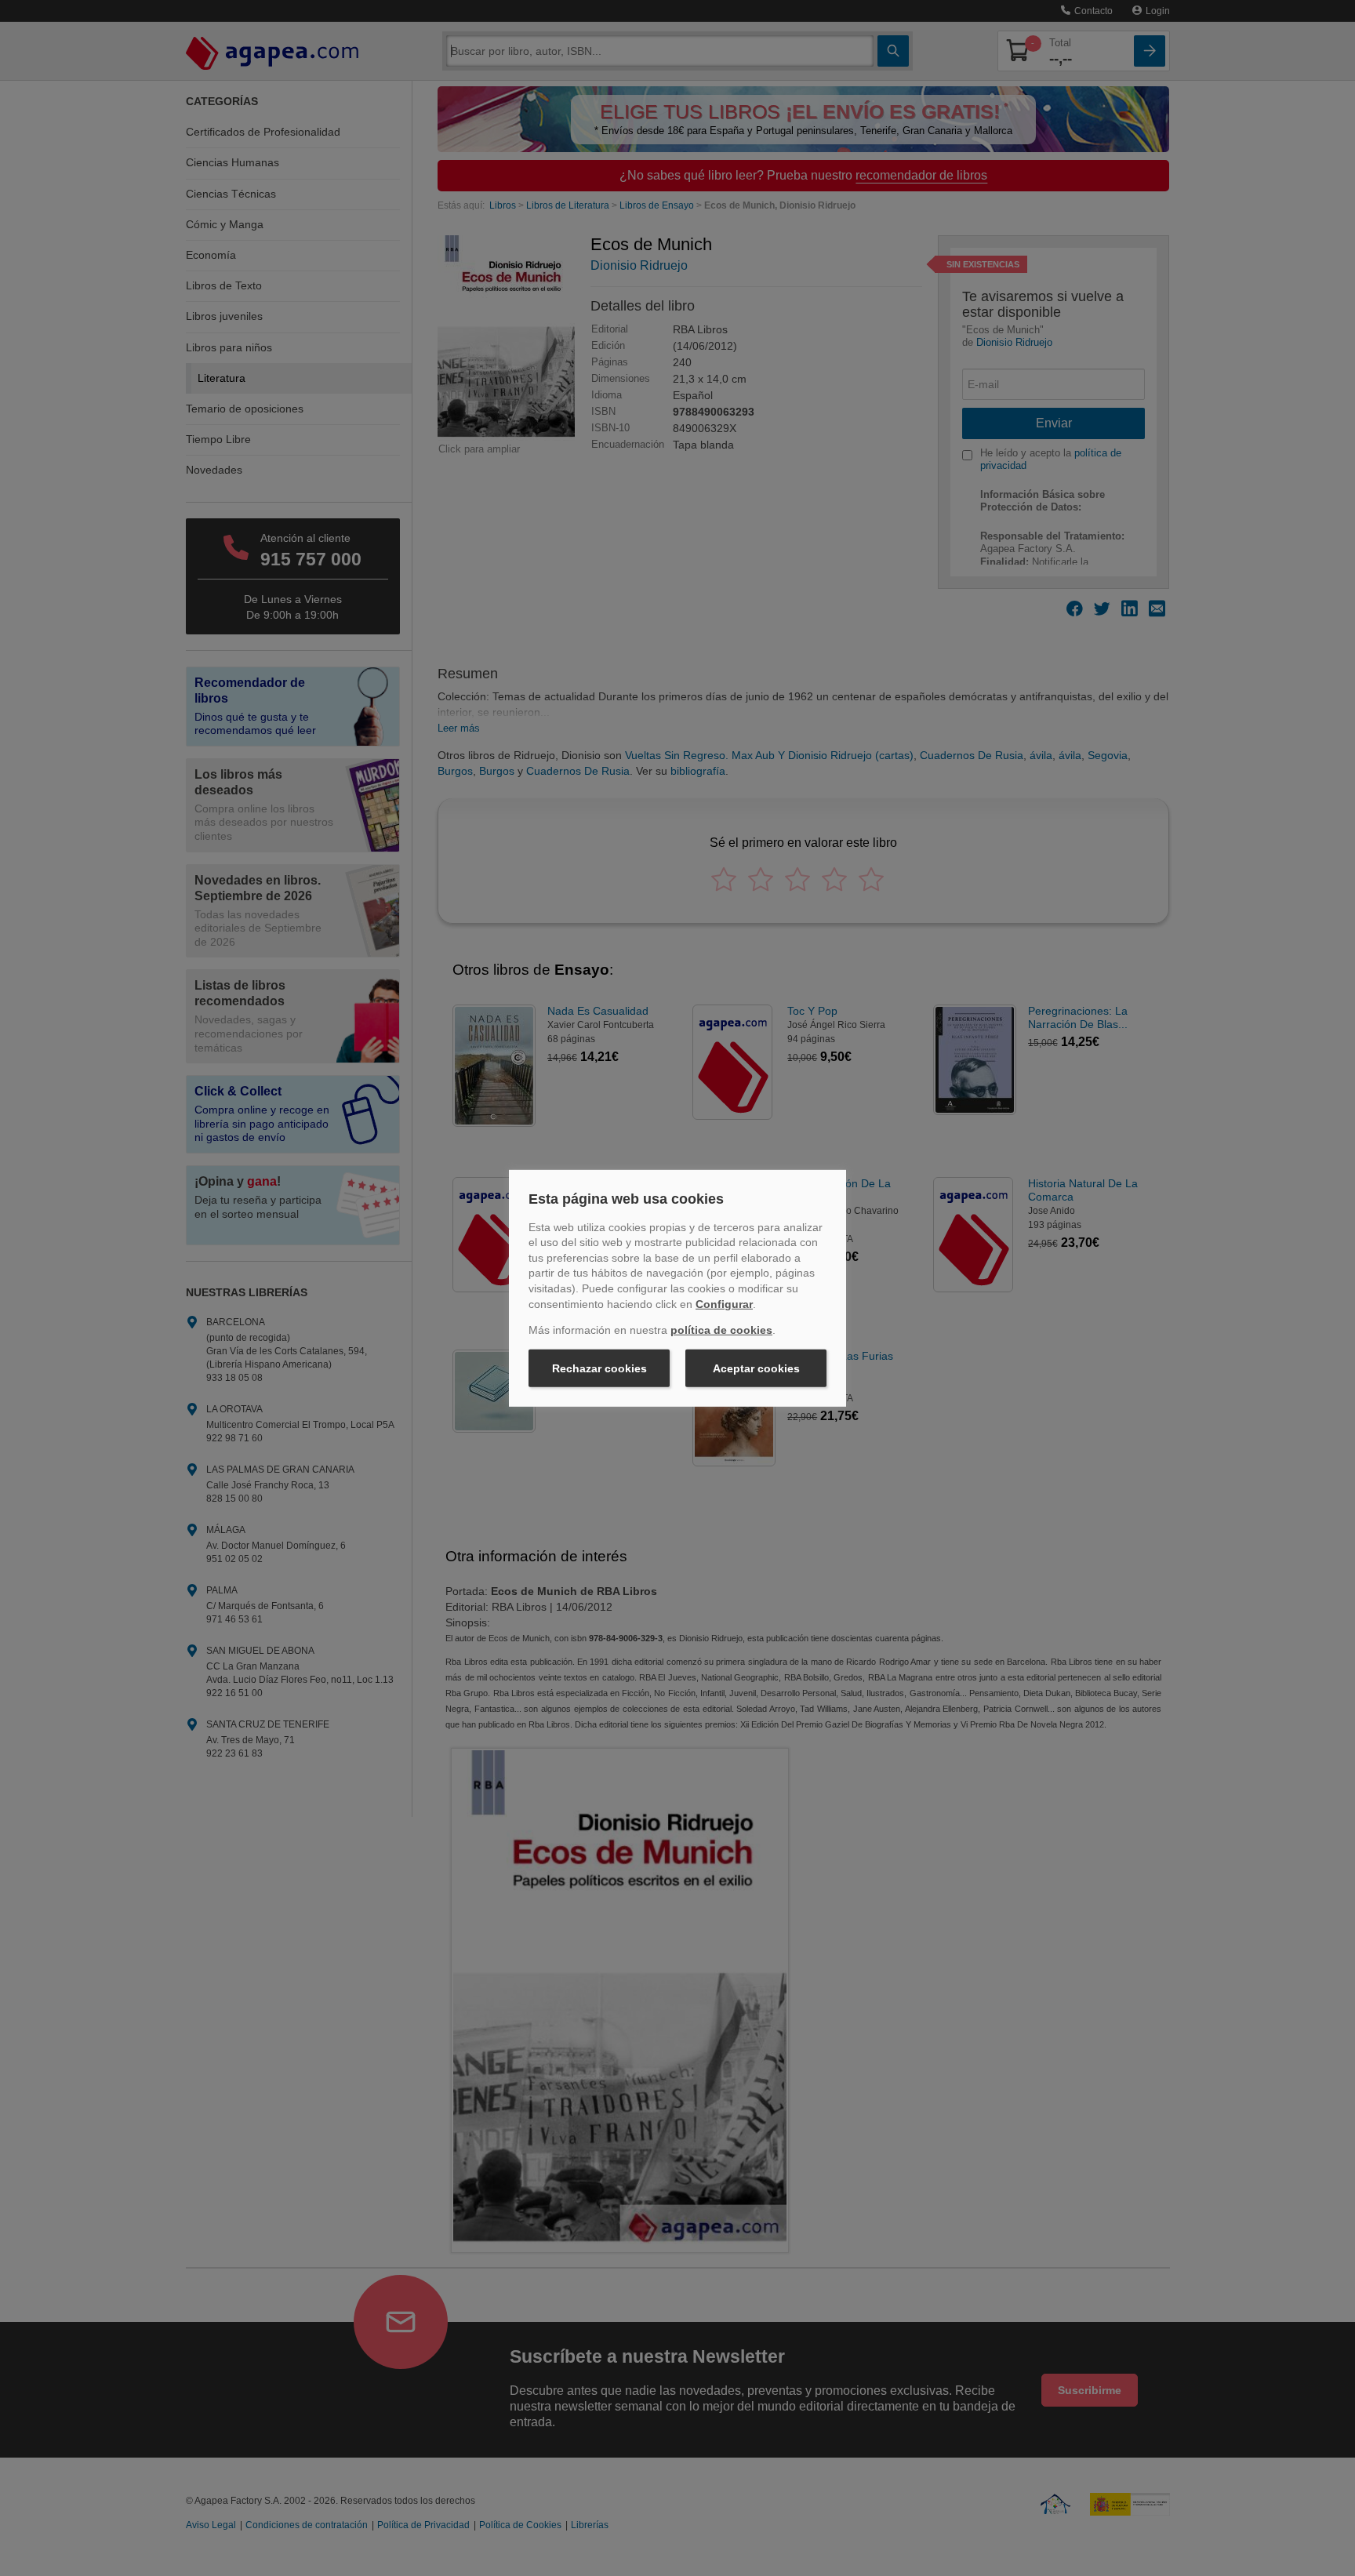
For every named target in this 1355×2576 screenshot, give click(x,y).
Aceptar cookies (756, 1368)
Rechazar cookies (599, 1368)
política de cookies (721, 1330)
